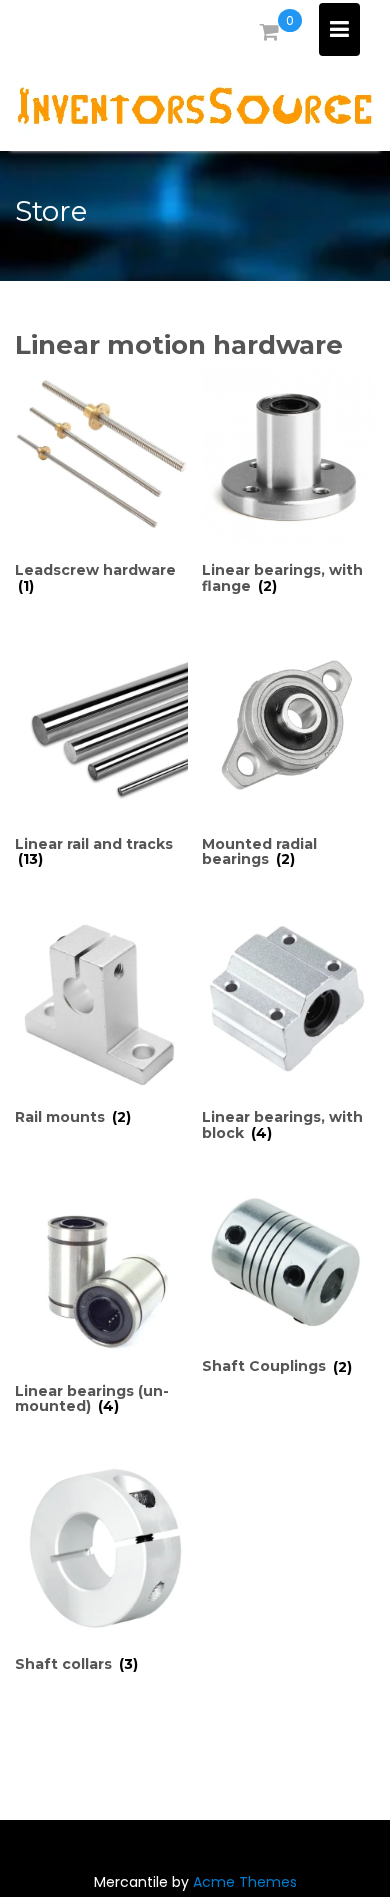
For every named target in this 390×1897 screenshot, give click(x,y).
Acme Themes (245, 1882)
